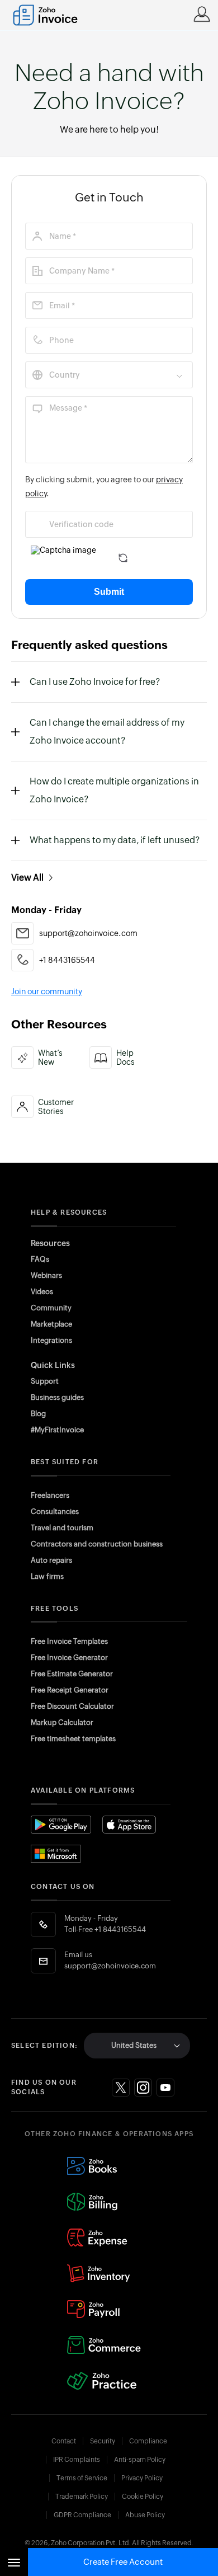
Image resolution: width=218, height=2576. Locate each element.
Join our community (47, 991)
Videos (42, 1292)
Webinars (46, 1275)
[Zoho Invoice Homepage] (51, 15)
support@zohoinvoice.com (110, 1966)
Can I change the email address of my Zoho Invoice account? (107, 732)
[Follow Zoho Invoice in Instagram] (143, 2088)
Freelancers (50, 1495)
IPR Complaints (77, 2460)
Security (103, 2441)
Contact (64, 2441)
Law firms (47, 1576)
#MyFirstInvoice (57, 1430)
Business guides (57, 1397)
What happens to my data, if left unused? (115, 840)
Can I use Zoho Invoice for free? (95, 682)
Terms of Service (82, 2478)
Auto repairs (51, 1560)
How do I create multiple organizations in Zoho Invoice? (114, 790)
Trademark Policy (82, 2497)
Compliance (148, 2441)
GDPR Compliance (82, 2515)
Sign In (202, 14)
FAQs (40, 1259)
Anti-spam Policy (140, 2460)
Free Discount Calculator (72, 1706)
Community (51, 1308)
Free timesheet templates (73, 1739)
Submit (109, 592)
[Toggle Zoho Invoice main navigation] (14, 2562)
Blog (38, 1414)
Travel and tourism (62, 1528)
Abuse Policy (145, 2515)
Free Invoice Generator (69, 1658)
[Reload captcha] (123, 558)
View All (27, 878)
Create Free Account (123, 2562)
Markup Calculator (62, 1722)
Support (45, 1381)
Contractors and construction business (97, 1544)
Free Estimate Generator (72, 1674)
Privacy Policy (142, 2478)
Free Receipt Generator (70, 1690)
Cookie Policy (143, 2497)
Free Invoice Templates (69, 1641)
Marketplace (51, 1324)
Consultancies (55, 1512)
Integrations (51, 1340)
